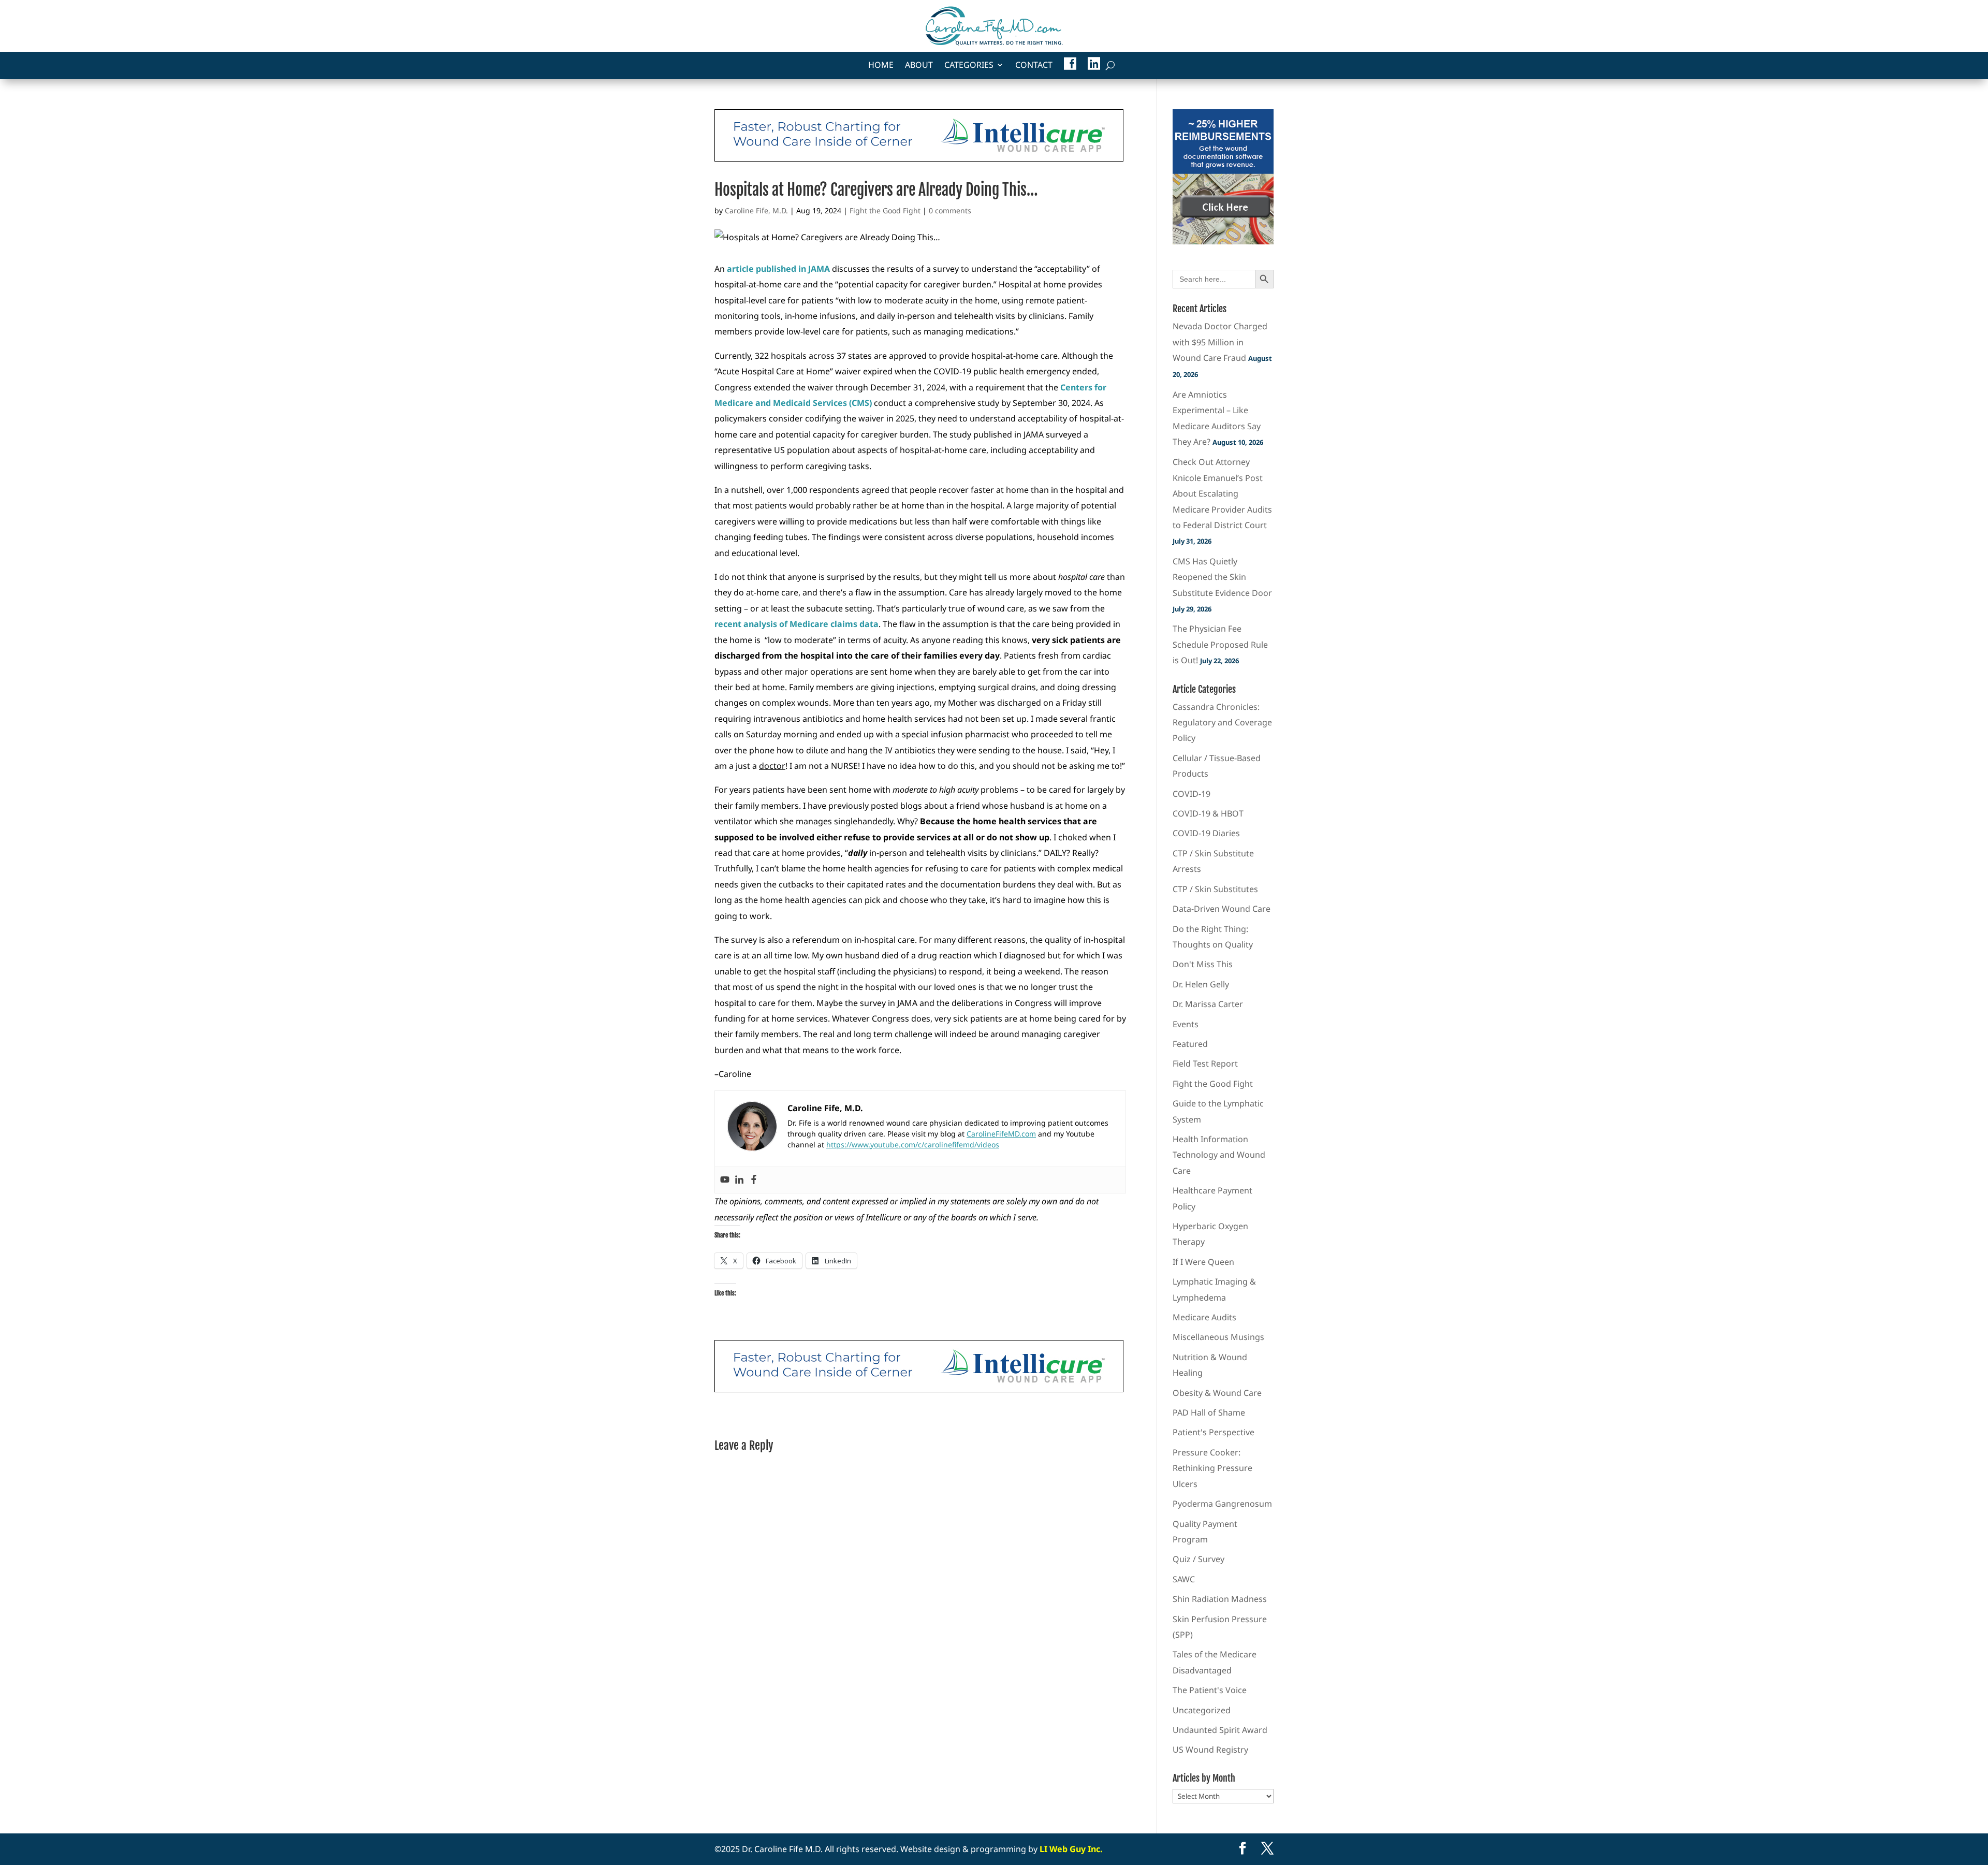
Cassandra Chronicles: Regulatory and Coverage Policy (1222, 723)
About (919, 66)
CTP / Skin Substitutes (1215, 889)
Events (1186, 1024)
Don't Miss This (1203, 964)
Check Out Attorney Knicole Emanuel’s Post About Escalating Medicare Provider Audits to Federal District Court (1222, 493)
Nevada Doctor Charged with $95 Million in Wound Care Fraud (1220, 342)
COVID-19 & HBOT (1208, 813)
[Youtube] (725, 1180)
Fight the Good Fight (885, 210)
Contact (1034, 66)
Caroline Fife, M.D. (756, 210)
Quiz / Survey (1198, 1559)
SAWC (1184, 1579)
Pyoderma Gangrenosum (1222, 1504)
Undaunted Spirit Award (1220, 1730)
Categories (969, 66)
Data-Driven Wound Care (1222, 909)
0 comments (950, 210)
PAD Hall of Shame (1209, 1412)
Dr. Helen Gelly (1201, 984)
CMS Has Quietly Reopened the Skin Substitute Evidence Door (1222, 577)
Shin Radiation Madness (1220, 1599)
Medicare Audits (1204, 1317)
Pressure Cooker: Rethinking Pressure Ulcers (1212, 1468)
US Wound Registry (1210, 1750)
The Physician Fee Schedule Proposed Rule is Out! (1220, 644)
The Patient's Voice (1210, 1690)
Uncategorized (1202, 1710)
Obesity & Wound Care (1217, 1393)
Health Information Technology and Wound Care (1219, 1155)
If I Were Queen (1203, 1262)
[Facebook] (754, 1180)
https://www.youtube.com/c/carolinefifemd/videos (913, 1145)
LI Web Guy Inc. (1071, 1849)
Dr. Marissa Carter (1208, 1004)
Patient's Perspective (1214, 1432)
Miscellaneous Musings (1218, 1337)
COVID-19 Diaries (1206, 833)
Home (881, 66)
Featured (1190, 1044)
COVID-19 (1192, 794)
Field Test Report (1205, 1063)
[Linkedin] (739, 1180)
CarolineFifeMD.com (1001, 1134)
